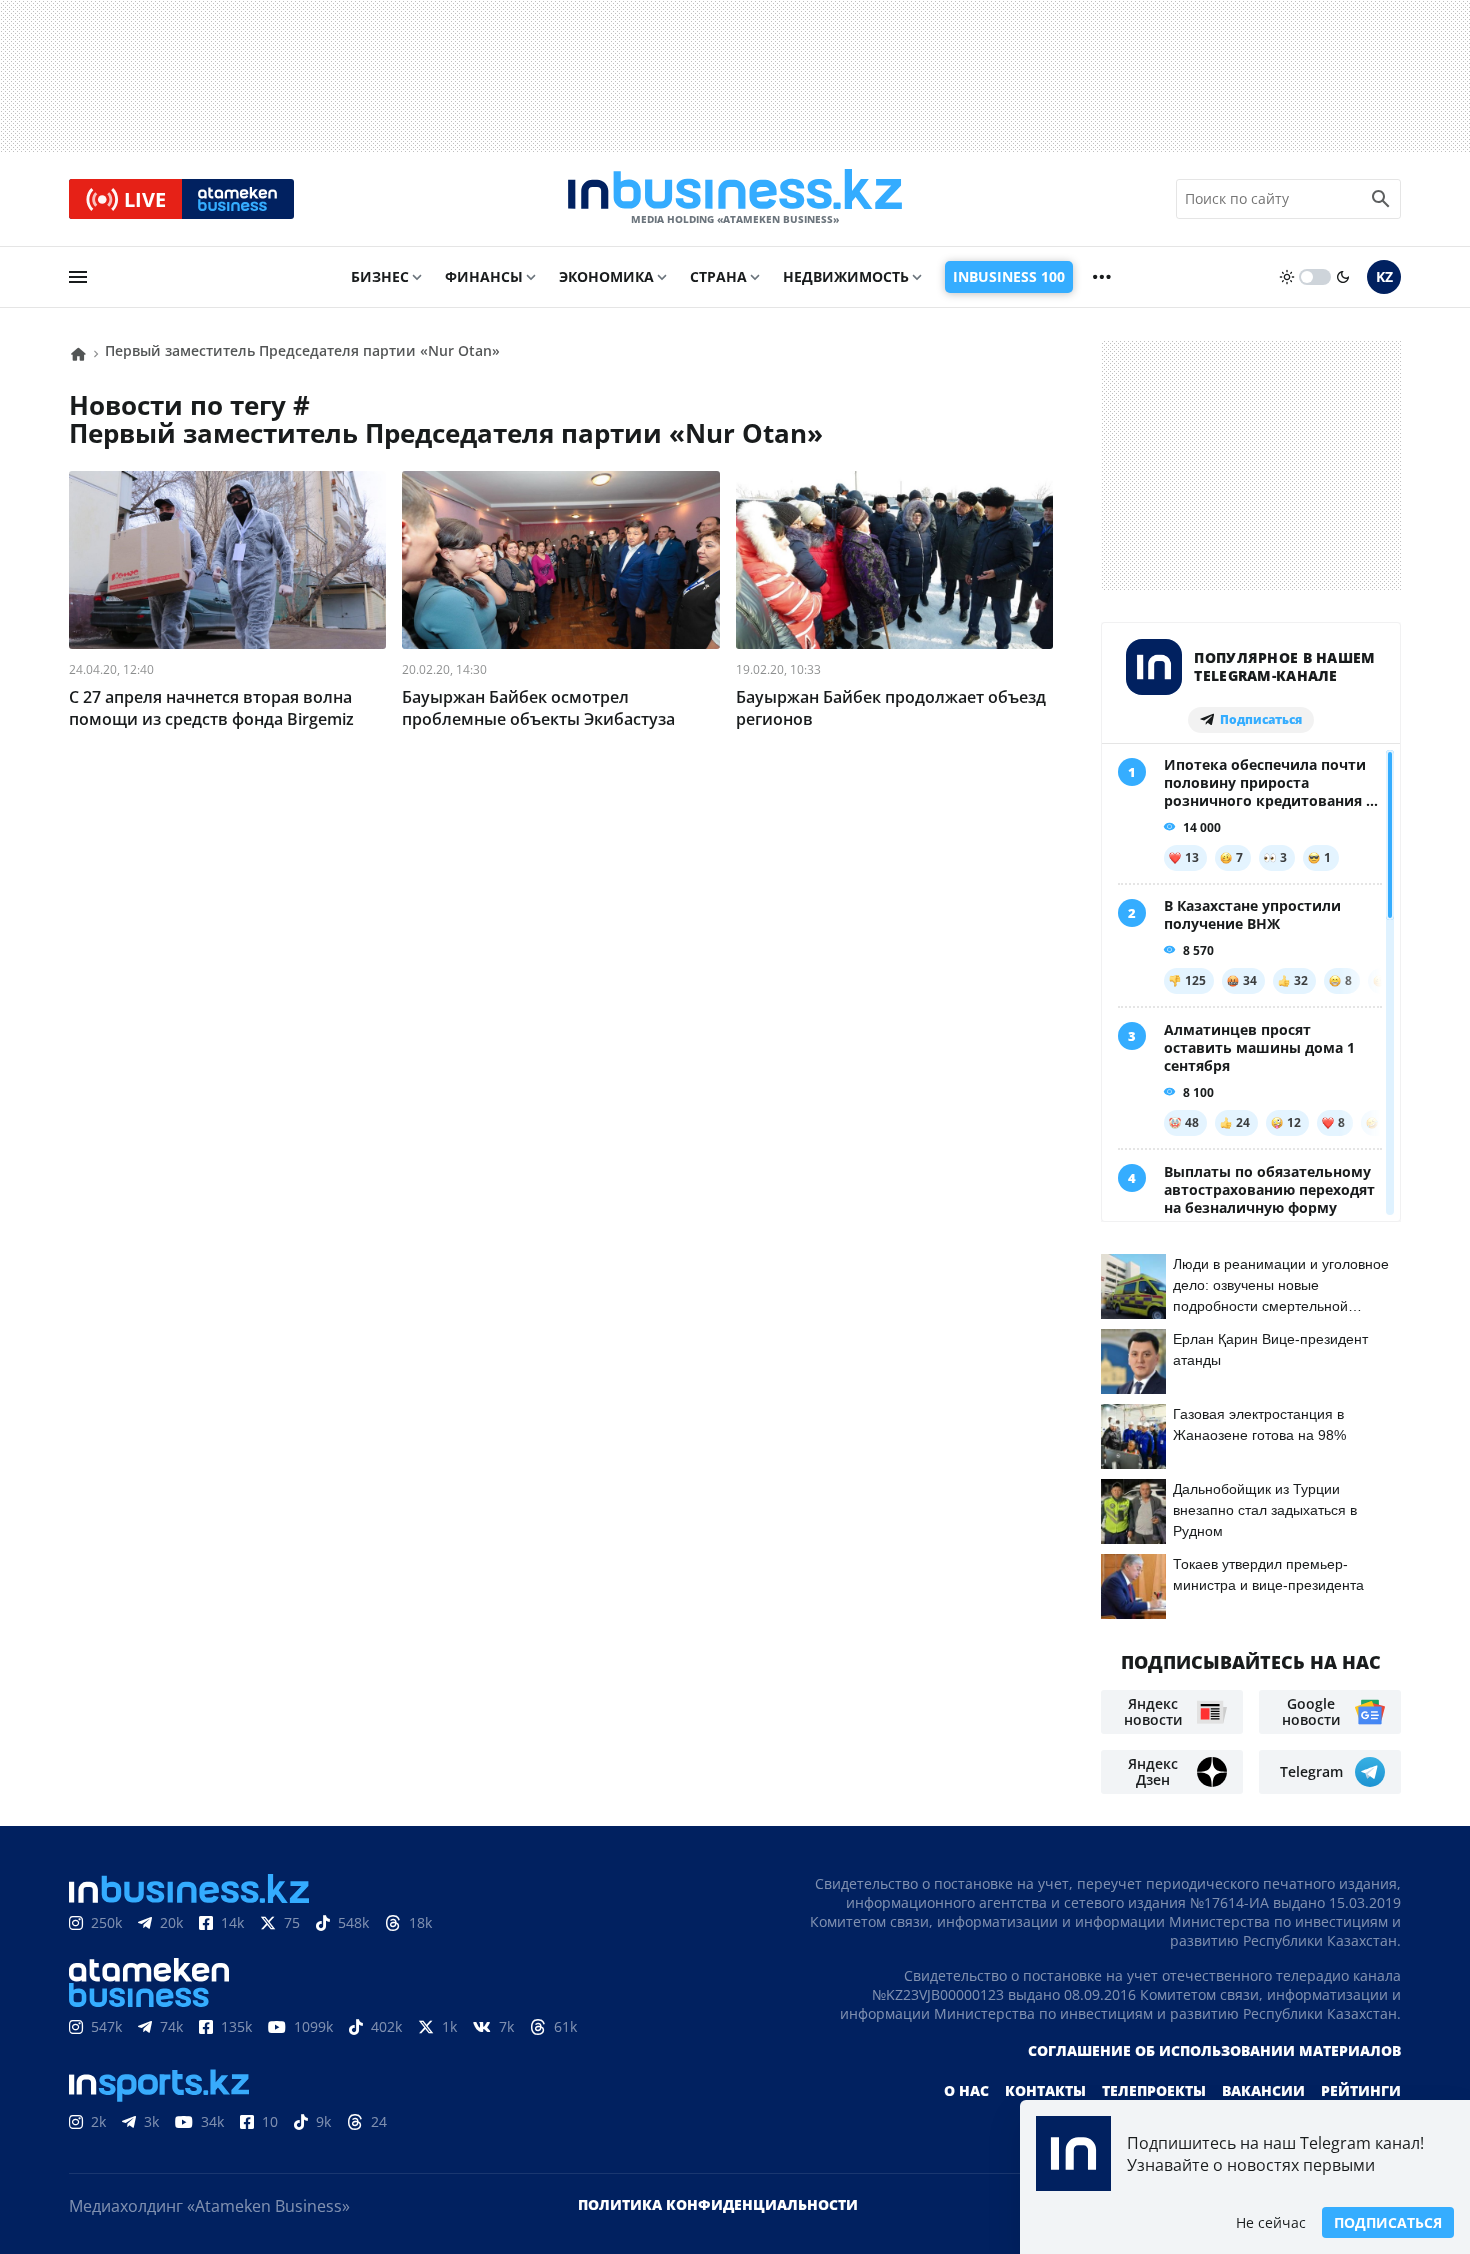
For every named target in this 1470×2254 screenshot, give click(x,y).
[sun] (1287, 277)
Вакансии (1263, 2090)
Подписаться (1388, 2222)
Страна (718, 276)
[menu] (78, 277)
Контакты (1045, 2090)
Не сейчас (1271, 2222)
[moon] (1343, 277)
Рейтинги (1361, 2090)
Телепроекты (1154, 2090)
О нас (966, 2090)
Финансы (484, 276)
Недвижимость (846, 276)
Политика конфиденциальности (718, 2204)
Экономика (606, 276)
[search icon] (1381, 199)
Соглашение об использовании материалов (1214, 2050)
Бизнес (380, 276)
